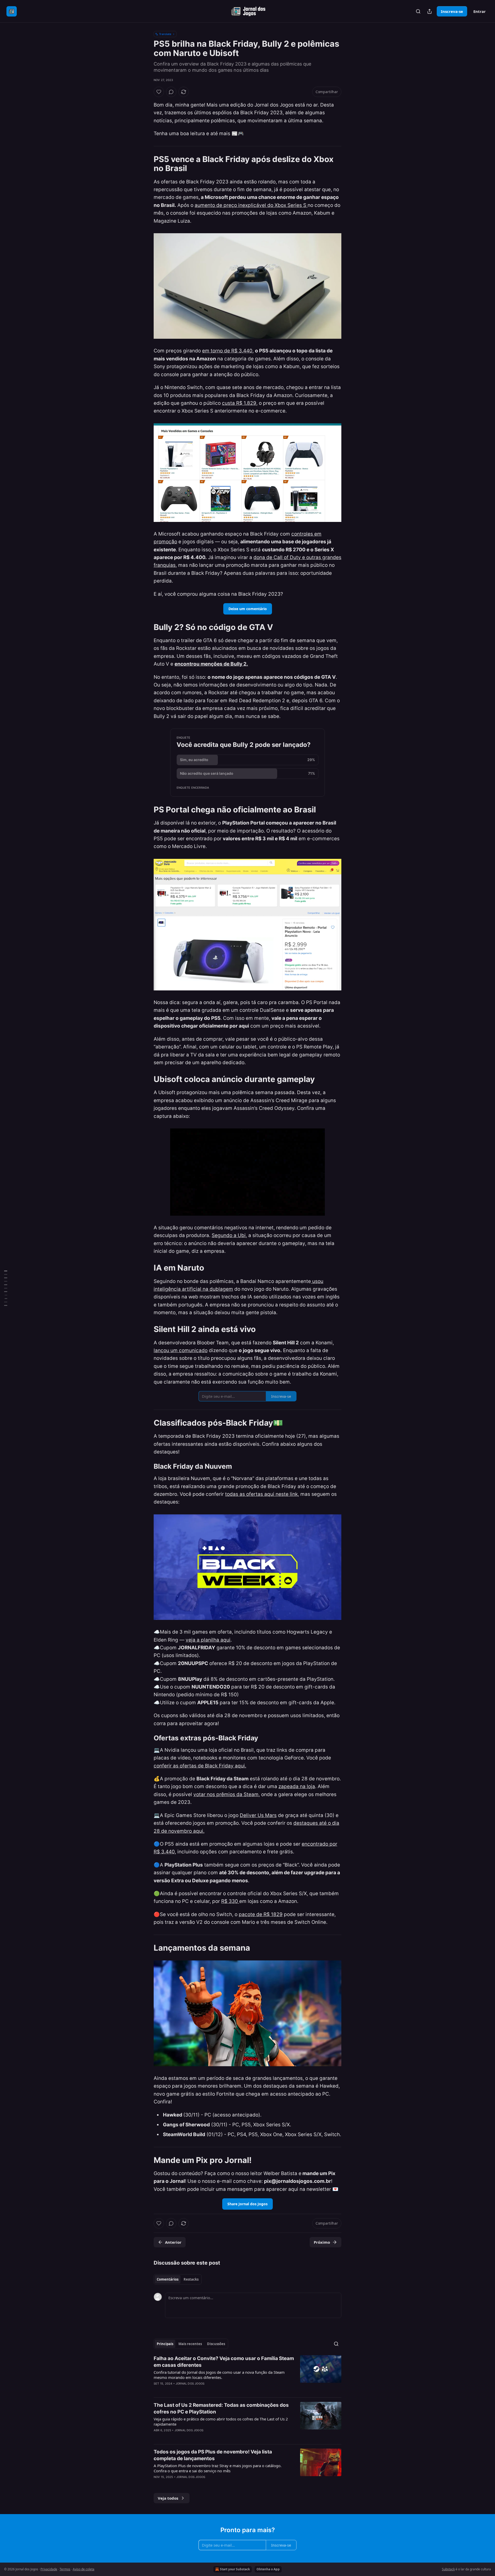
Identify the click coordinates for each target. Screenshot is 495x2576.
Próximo (322, 2242)
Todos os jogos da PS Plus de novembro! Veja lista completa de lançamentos (213, 2455)
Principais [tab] (165, 2344)
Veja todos (168, 2498)
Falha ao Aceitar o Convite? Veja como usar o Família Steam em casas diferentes (224, 2362)
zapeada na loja (297, 1786)
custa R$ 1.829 (239, 403)
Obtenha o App (268, 2569)
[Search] (418, 11)
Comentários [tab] (168, 2279)
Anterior (173, 2242)
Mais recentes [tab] (190, 2344)
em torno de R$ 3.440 (227, 351)
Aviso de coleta (84, 2569)
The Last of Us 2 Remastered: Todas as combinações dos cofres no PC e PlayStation (221, 2408)
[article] (247, 2374)
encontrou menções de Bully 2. (211, 664)
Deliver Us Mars (258, 1815)
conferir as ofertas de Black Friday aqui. (200, 1766)
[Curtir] (159, 92)
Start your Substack (235, 2569)
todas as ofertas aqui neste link (261, 1494)
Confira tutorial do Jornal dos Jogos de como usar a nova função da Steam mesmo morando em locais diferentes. (219, 2375)
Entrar (480, 11)
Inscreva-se (452, 11)
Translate (165, 34)
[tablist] (178, 2279)
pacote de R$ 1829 (261, 1914)
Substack (448, 2569)
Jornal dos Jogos (190, 2384)
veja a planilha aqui (208, 1640)
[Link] (146, 164)
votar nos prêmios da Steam (226, 1794)
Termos (65, 2569)
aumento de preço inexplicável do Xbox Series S (251, 205)
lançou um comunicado (181, 1350)
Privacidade (49, 2569)
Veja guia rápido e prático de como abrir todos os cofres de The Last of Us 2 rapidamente (221, 2421)
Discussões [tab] (216, 2344)
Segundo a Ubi (229, 1235)
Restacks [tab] (191, 2279)
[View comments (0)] (171, 92)
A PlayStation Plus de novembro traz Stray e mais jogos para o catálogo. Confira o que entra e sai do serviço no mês (218, 2468)
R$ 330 (230, 1901)
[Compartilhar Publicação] (430, 11)
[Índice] (6, 1288)
